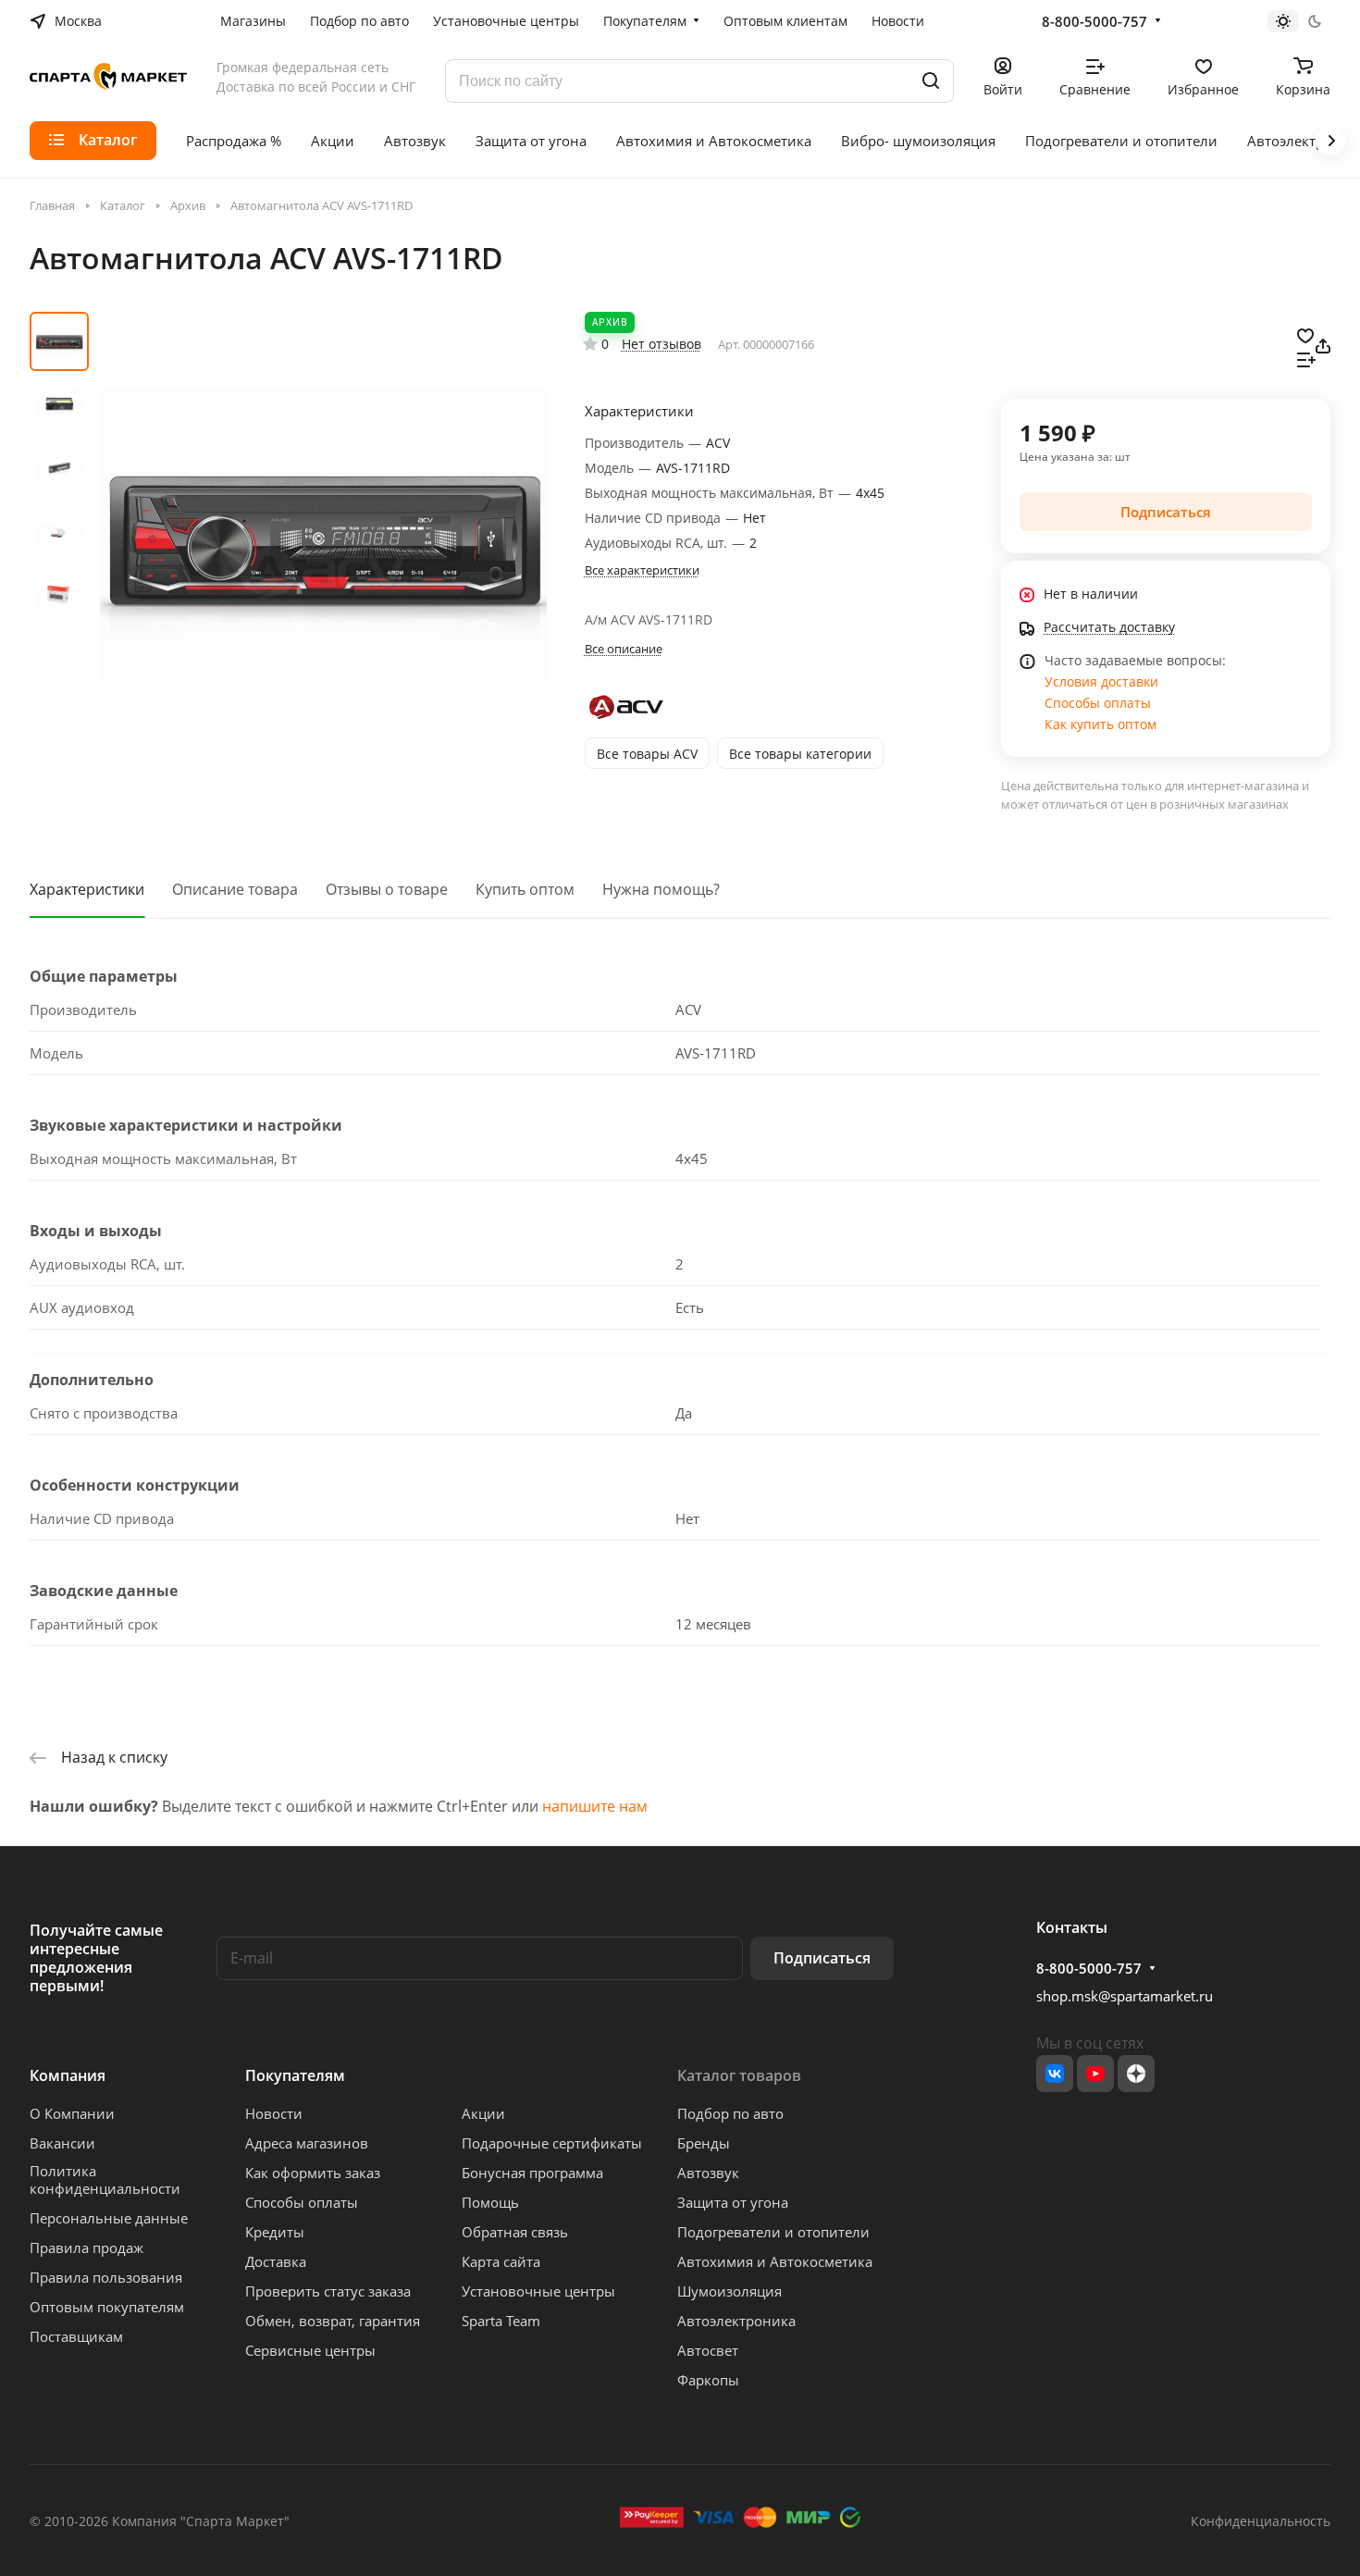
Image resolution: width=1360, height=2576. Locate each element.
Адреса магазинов (307, 2143)
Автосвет (708, 2350)
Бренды (704, 2143)
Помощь (490, 2202)
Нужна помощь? (661, 889)
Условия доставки (1101, 681)
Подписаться (822, 1958)
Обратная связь (515, 2232)
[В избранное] (1305, 334)
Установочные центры (538, 2291)
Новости (274, 2113)
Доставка (276, 2261)
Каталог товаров (739, 2075)
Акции (483, 2113)
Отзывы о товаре (387, 889)
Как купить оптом (1100, 724)
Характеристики (87, 889)
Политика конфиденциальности (105, 2180)
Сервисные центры (310, 2350)
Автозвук (708, 2173)
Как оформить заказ (313, 2173)
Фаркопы (708, 2380)
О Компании (72, 2113)
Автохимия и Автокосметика (775, 2261)
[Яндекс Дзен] (1136, 2074)
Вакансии (62, 2143)
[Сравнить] (1306, 358)
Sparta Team (501, 2321)
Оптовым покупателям (107, 2307)
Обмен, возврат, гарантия (333, 2321)
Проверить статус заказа (328, 2291)
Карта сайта (501, 2261)
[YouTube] (1095, 2074)
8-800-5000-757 (1094, 21)
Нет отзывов (661, 344)
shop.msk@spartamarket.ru (1125, 1996)
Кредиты (275, 2232)
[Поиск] (931, 81)
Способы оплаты (1098, 703)
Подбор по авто (730, 2113)
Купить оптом (525, 889)
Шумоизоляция (729, 2291)
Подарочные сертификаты (552, 2143)
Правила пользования (106, 2277)
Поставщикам (76, 2336)
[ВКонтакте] (1055, 2074)
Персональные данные (109, 2218)
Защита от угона (733, 2202)
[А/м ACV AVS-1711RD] (323, 537)
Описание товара (235, 889)
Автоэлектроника (736, 2321)
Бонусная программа (532, 2173)
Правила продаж (87, 2248)
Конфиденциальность (1261, 2521)
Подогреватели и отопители (773, 2232)
